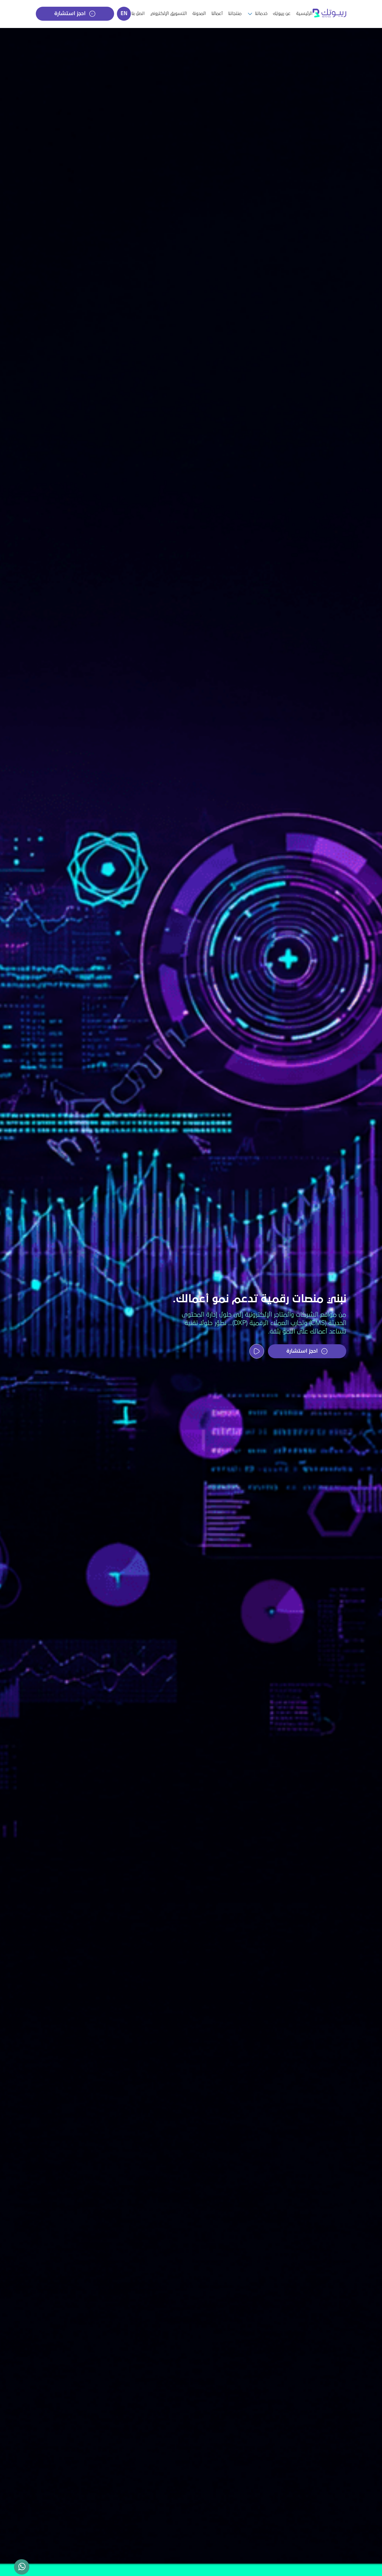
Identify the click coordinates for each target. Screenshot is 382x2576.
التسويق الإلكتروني (168, 13)
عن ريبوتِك (282, 13)
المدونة (199, 13)
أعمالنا (217, 13)
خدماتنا (261, 13)
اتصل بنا (138, 13)
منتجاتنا (235, 13)
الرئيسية (304, 13)
